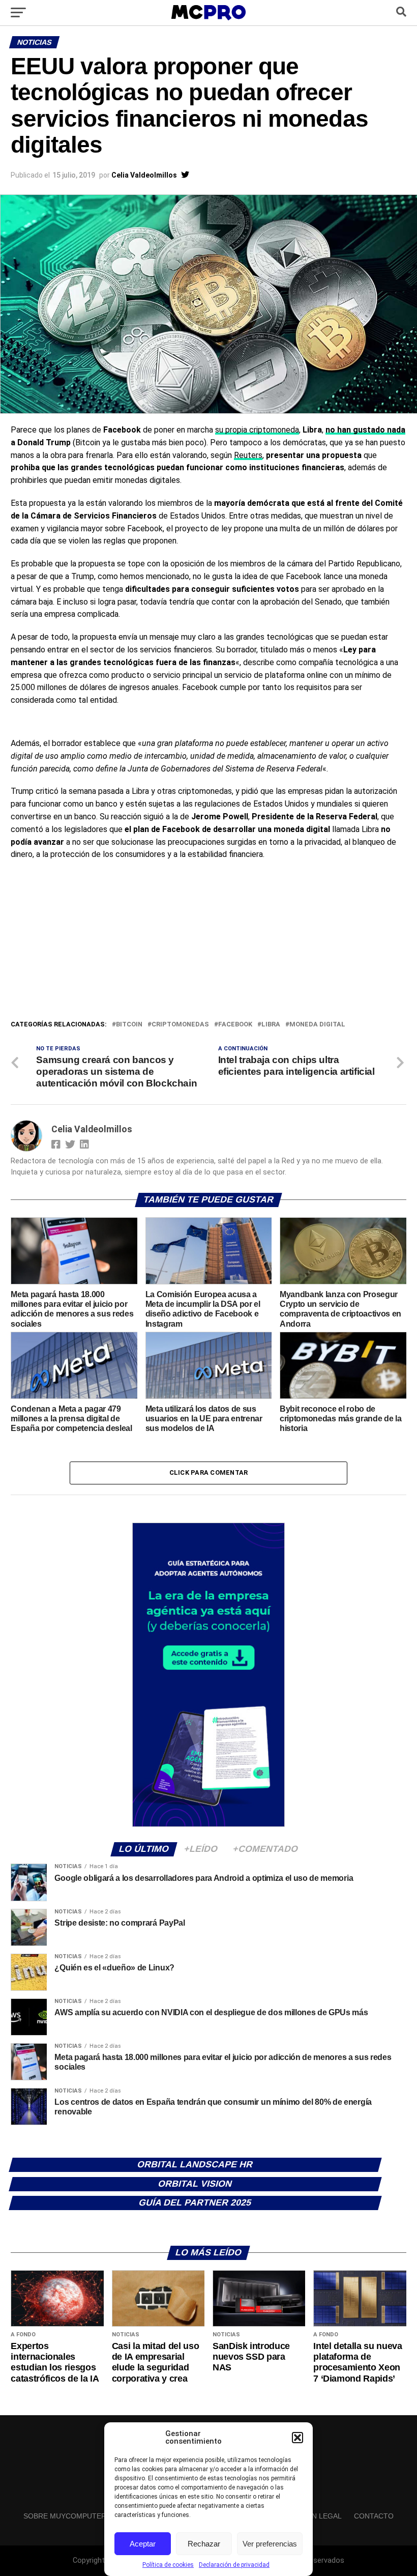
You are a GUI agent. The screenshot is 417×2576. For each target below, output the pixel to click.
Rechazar (204, 2544)
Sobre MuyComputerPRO (72, 2516)
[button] (297, 2438)
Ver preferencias (270, 2544)
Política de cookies (168, 2565)
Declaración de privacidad (234, 2565)
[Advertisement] (208, 942)
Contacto (374, 2516)
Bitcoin (129, 1025)
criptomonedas (180, 1025)
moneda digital (317, 1025)
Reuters (248, 455)
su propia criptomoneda (257, 430)
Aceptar (143, 2544)
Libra (271, 1025)
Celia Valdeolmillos (144, 175)
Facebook (235, 1025)
